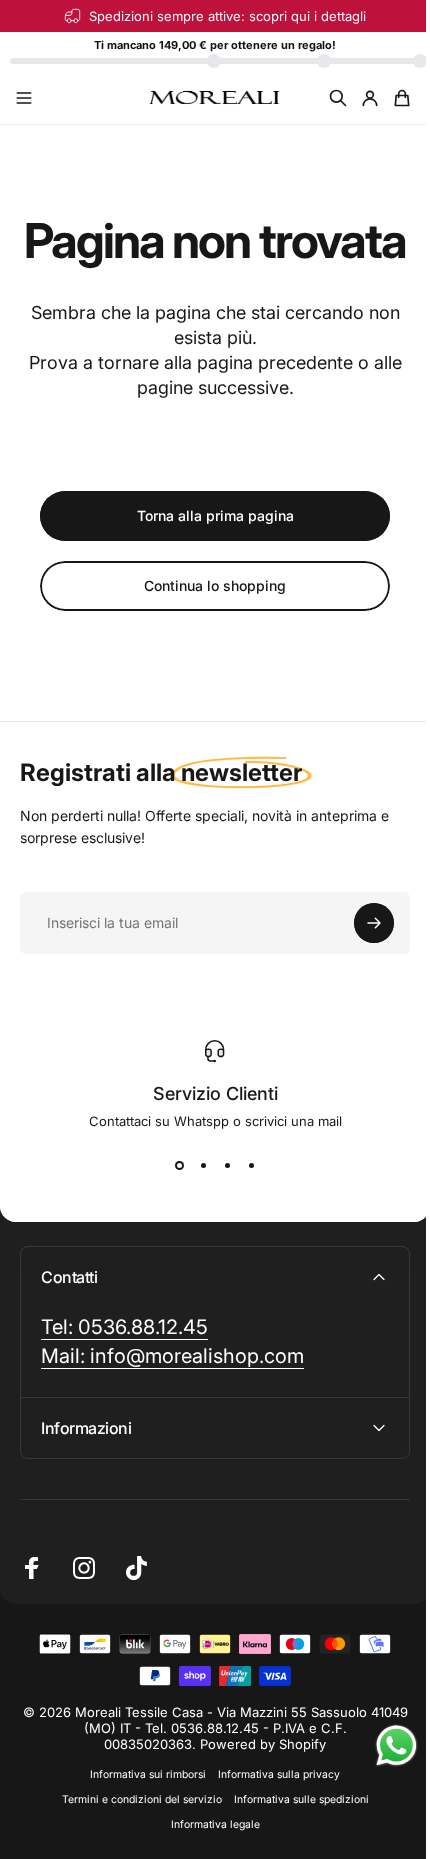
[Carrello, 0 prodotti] (402, 98)
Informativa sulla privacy (272, 1827)
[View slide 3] (227, 1165)
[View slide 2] (203, 1165)
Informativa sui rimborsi (141, 1827)
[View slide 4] (251, 1165)
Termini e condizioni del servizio (134, 1852)
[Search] (338, 98)
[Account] (370, 98)
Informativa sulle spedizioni (293, 1852)
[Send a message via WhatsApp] (381, 1745)
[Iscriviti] (374, 923)
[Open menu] (24, 98)
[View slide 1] (179, 1165)
